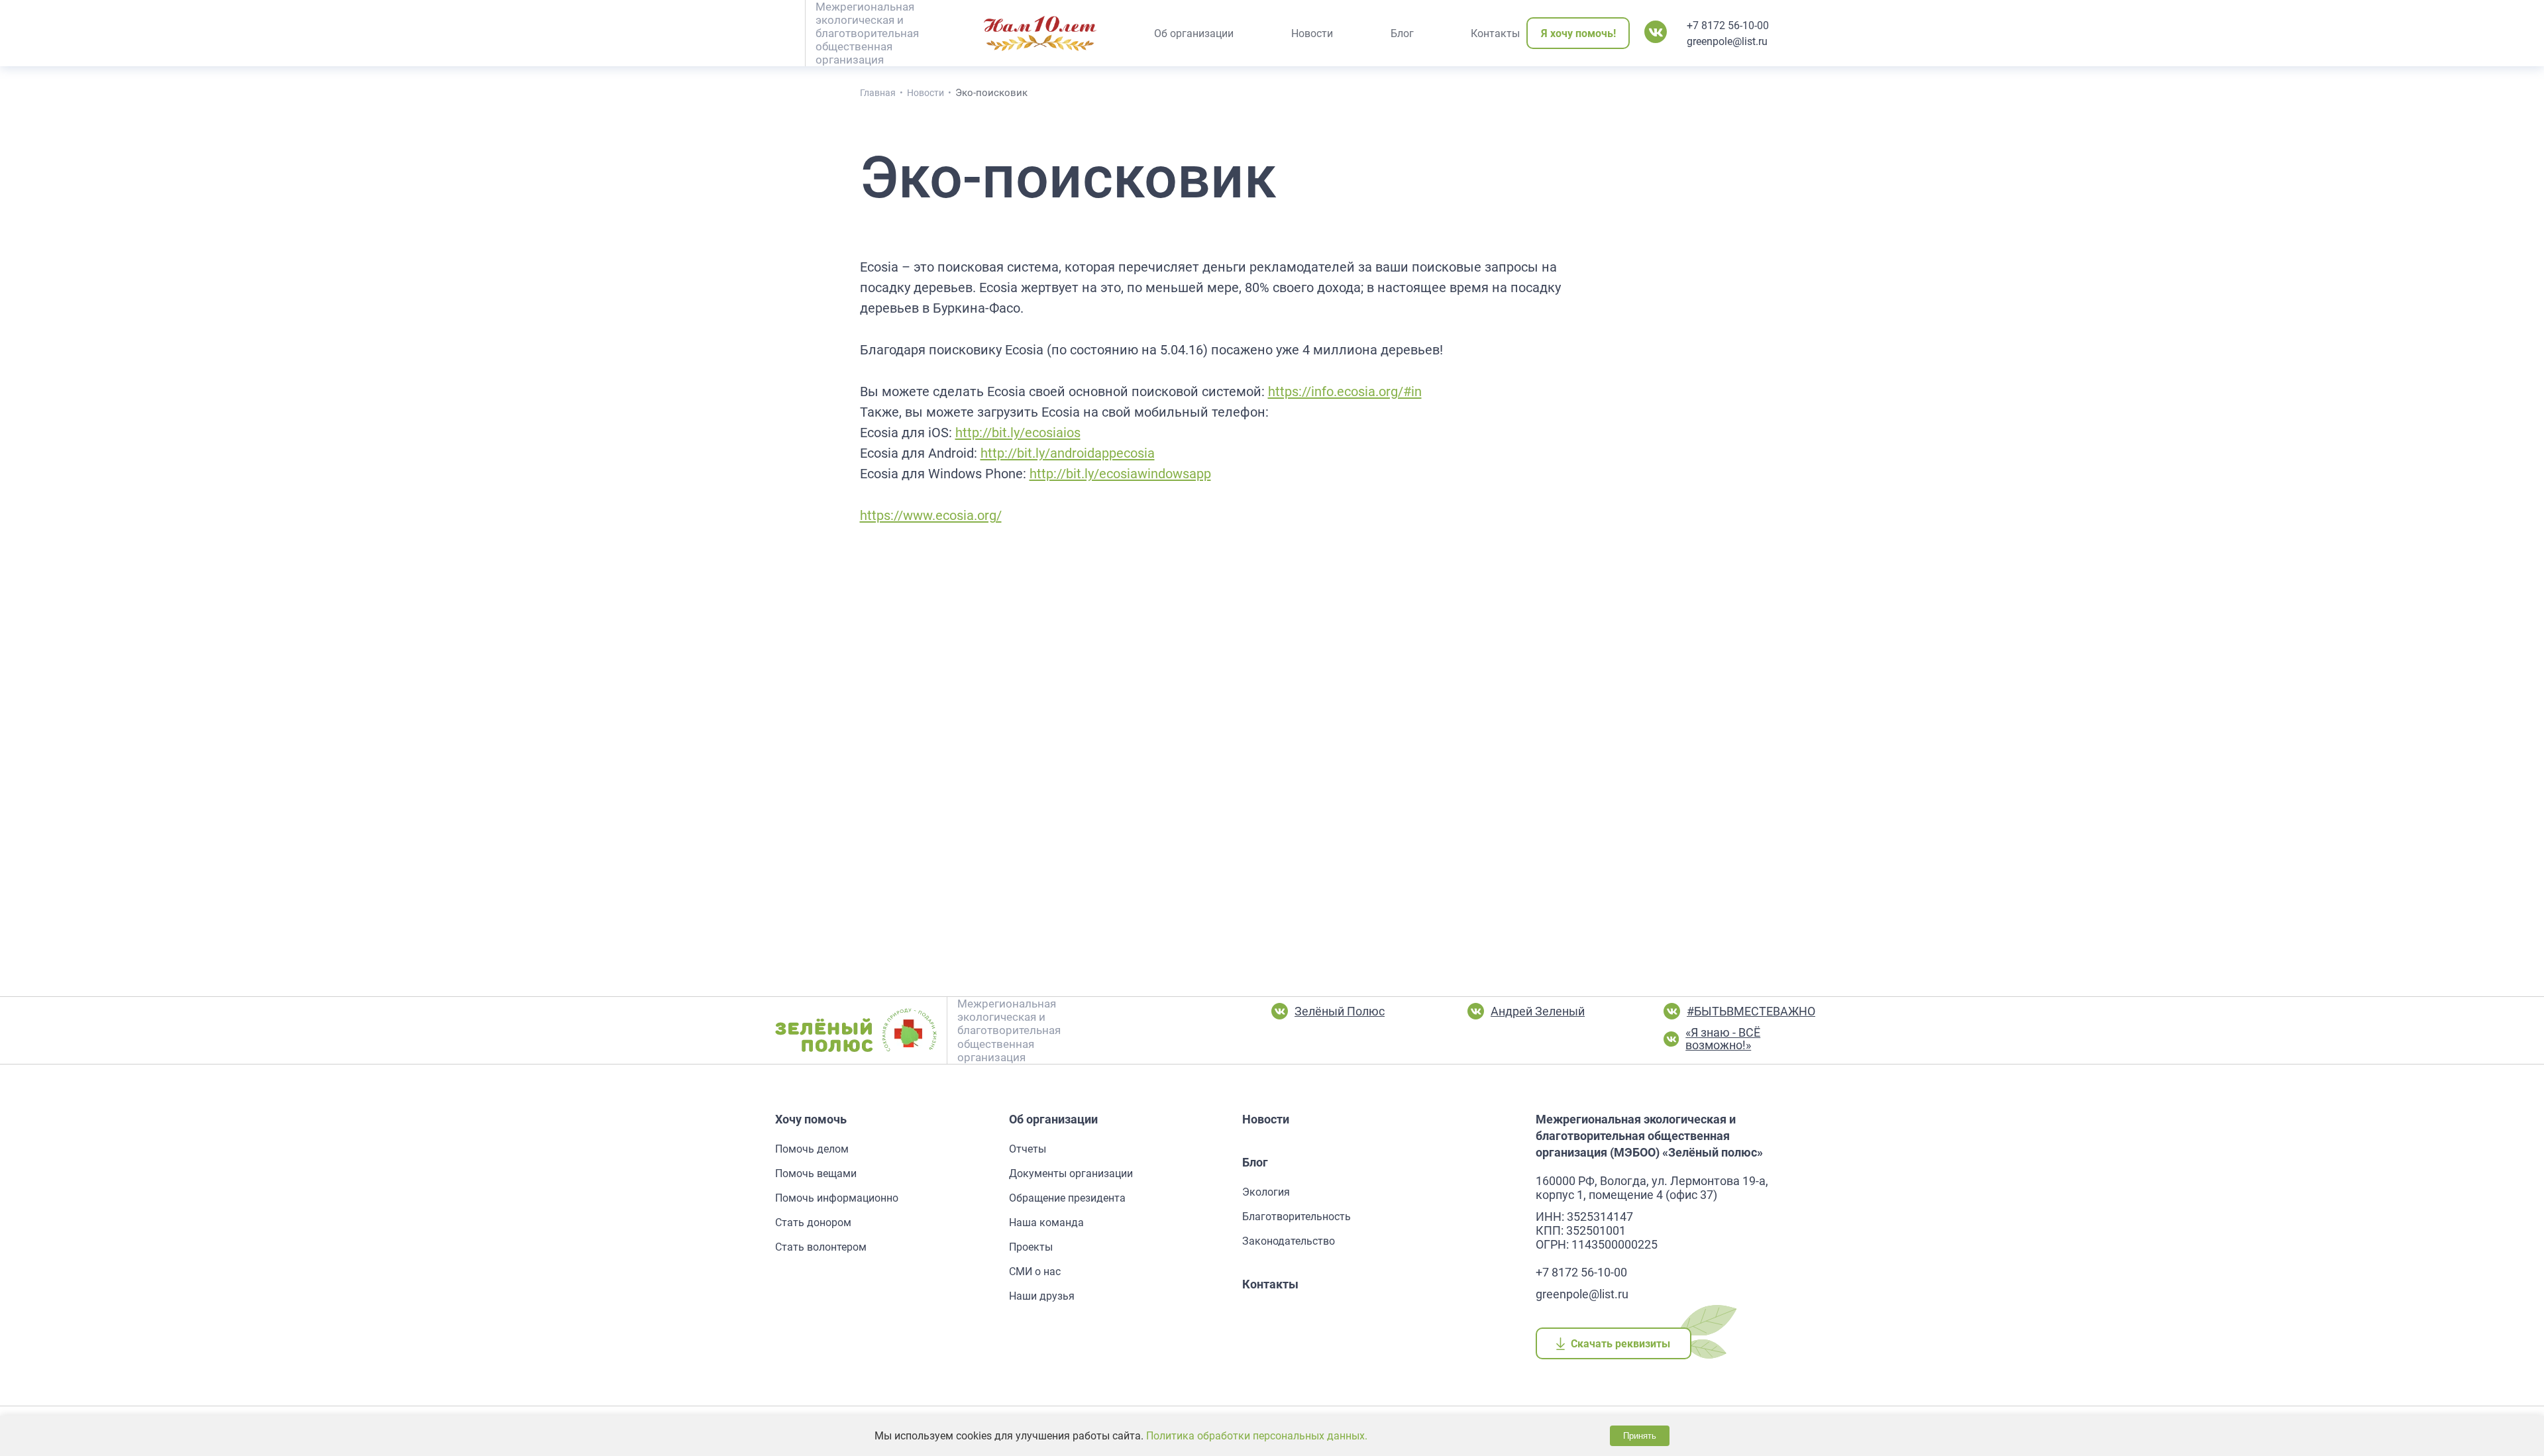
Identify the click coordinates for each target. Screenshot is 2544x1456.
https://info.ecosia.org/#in (1345, 391)
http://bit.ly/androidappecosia (1068, 453)
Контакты (1270, 1284)
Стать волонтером (821, 1247)
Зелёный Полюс (1340, 1011)
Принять (1640, 1436)
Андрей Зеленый (1538, 1011)
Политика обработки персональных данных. (1257, 1436)
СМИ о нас (1035, 1272)
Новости (1266, 1119)
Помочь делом (812, 1149)
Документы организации (1071, 1173)
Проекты (1031, 1247)
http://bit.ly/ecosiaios (1018, 433)
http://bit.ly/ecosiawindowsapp (1120, 474)
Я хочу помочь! (1578, 33)
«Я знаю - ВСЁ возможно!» (1723, 1039)
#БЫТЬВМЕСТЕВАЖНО (1751, 1011)
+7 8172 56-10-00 (1728, 26)
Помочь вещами (816, 1173)
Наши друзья (1042, 1296)
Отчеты (1028, 1149)
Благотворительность (1297, 1217)
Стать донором (813, 1222)
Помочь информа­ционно (837, 1198)
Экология (1266, 1192)
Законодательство (1289, 1241)
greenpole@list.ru (1727, 41)
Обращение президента (1067, 1198)
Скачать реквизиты (1621, 1344)
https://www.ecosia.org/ (931, 515)
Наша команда (1046, 1222)
